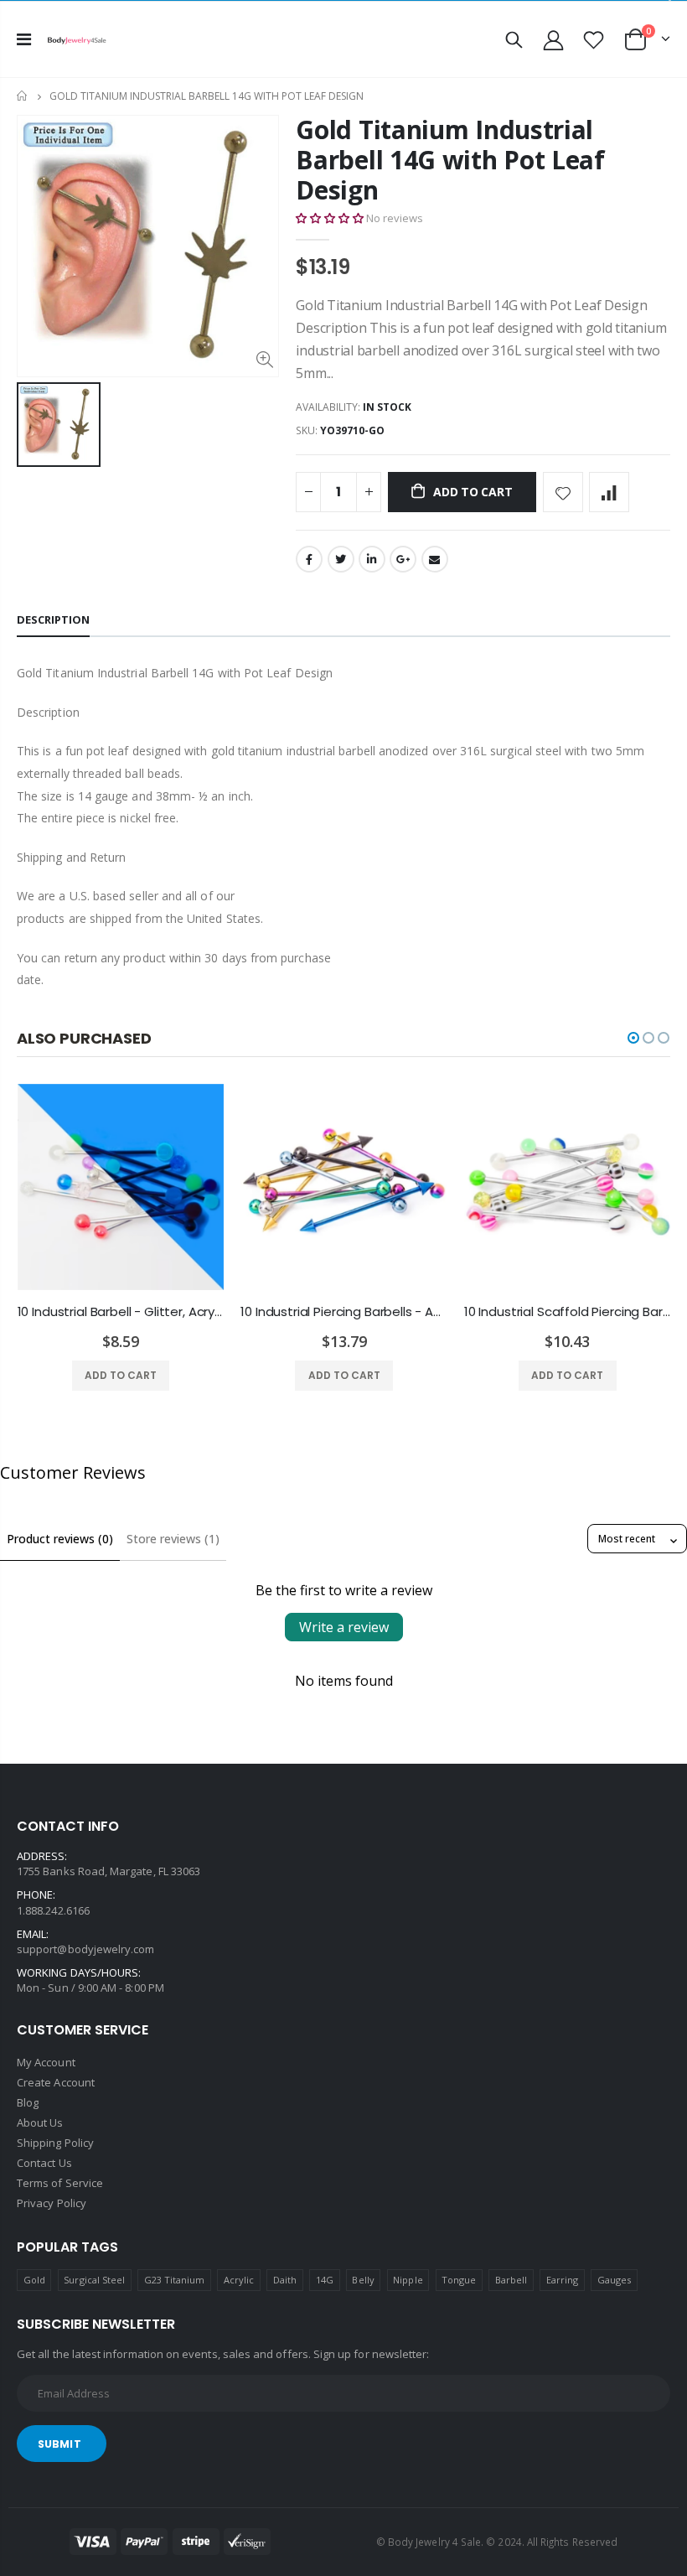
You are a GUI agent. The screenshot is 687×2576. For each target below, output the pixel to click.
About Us (40, 2122)
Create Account (56, 2082)
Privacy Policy (52, 2203)
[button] (330, 218)
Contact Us (44, 2163)
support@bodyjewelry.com (86, 1949)
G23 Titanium (175, 2280)
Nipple (408, 2280)
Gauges (614, 2280)
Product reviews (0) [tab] (60, 1539)
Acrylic (239, 2280)
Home (23, 96)
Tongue (459, 2280)
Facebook (309, 559)
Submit (59, 2444)
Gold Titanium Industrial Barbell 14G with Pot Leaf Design (450, 160)
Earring (562, 2280)
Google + (403, 559)
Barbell (511, 2280)
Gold (34, 2280)
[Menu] (24, 39)
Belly (363, 2280)
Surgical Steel (94, 2280)
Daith (285, 2280)
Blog (28, 2102)
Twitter (341, 559)
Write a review (344, 1627)
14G (325, 2280)
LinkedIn (372, 559)
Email (435, 559)
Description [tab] (53, 619)
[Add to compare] (609, 492)
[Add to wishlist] (563, 492)
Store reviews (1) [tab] (173, 1539)
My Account (46, 2062)
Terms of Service (60, 2183)
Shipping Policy (55, 2143)
